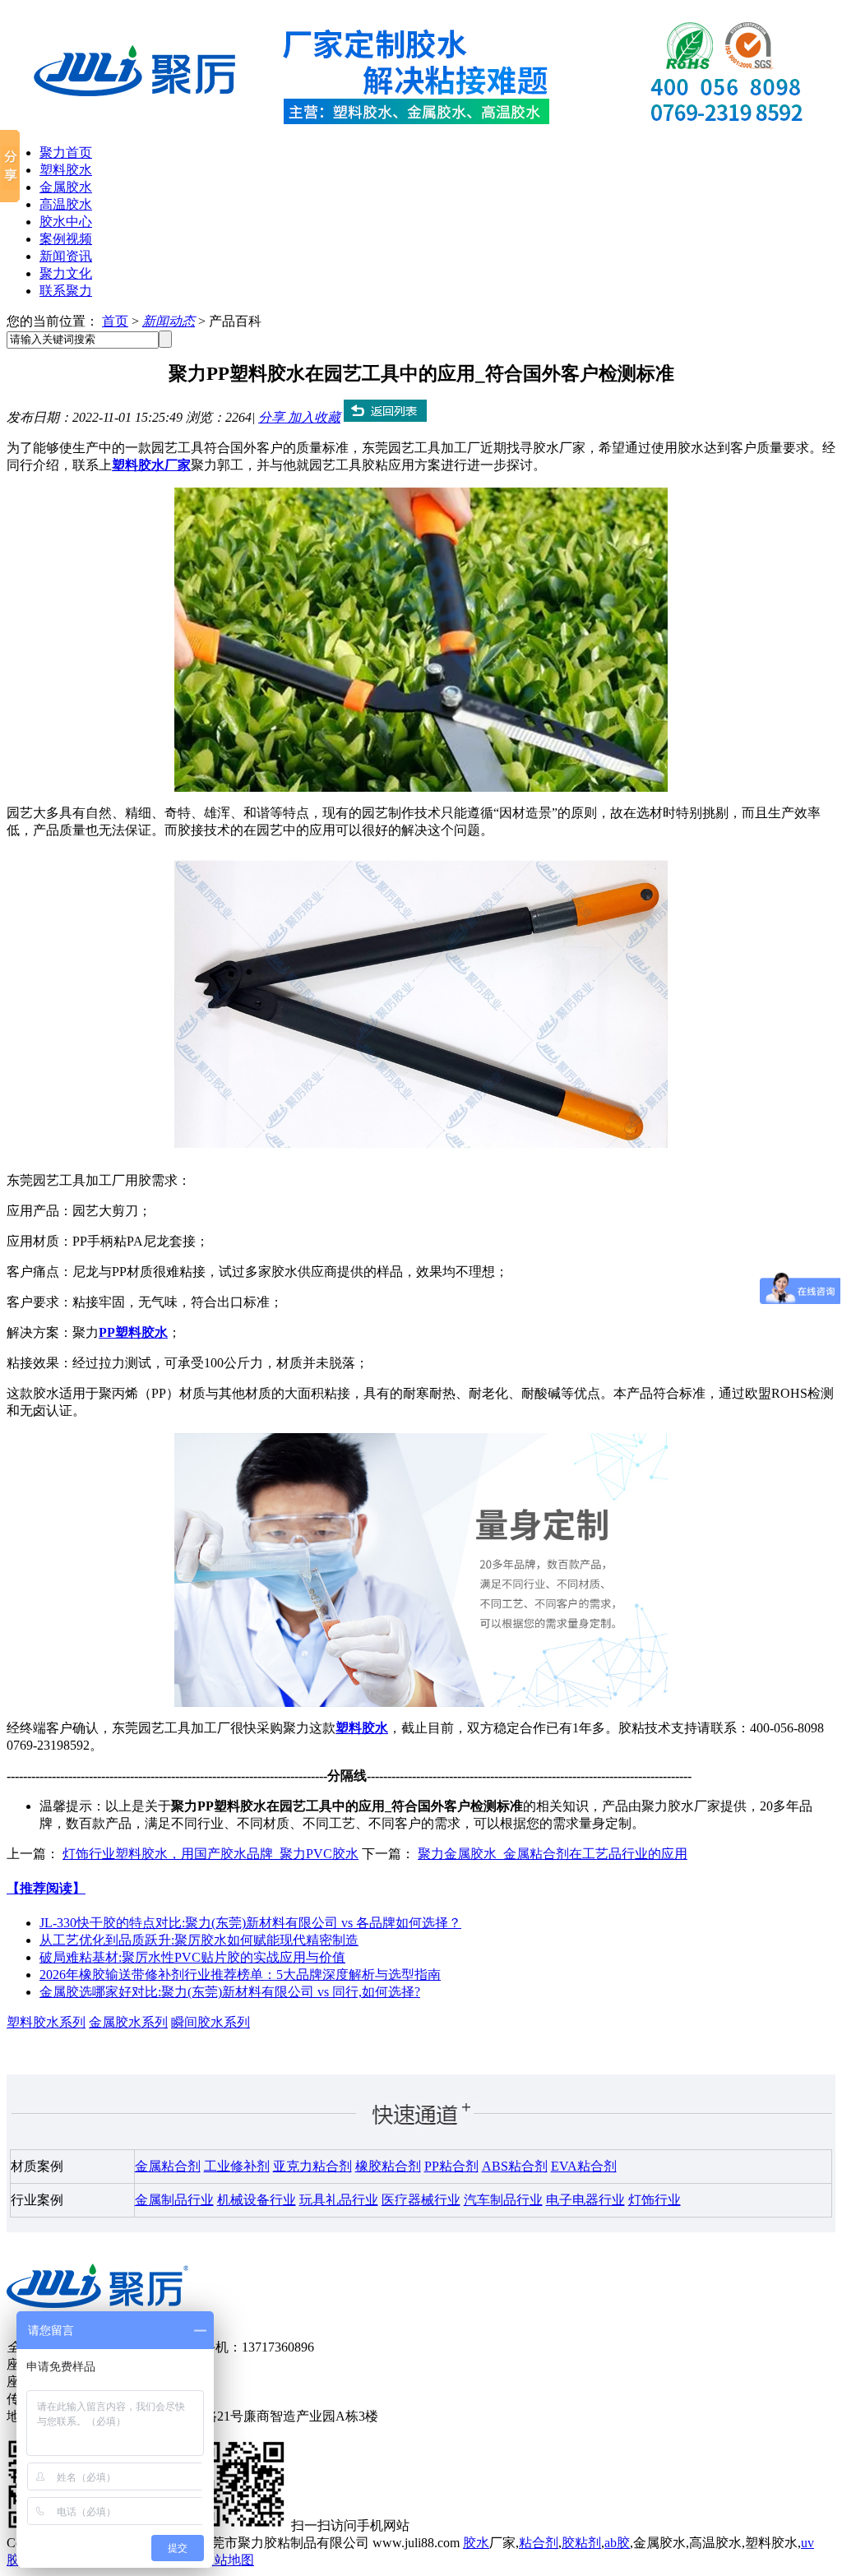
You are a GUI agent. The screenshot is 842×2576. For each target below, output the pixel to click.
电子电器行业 (585, 2200)
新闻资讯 (66, 256)
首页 (115, 321)
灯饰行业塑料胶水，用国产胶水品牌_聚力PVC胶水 (210, 1854)
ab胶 (617, 2543)
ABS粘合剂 (515, 2166)
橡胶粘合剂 (388, 2166)
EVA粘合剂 (584, 2166)
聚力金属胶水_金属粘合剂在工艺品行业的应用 (553, 1854)
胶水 (476, 2543)
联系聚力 (66, 291)
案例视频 (66, 239)
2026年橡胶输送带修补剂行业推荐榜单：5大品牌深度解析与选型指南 (240, 1975)
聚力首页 (66, 153)
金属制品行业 (174, 2200)
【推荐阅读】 (46, 1888)
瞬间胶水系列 (210, 2022)
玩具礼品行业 (339, 2200)
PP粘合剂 (451, 2166)
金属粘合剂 (168, 2166)
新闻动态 (169, 321)
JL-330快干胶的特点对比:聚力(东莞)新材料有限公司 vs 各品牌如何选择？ (250, 1923)
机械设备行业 (257, 2200)
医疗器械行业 (421, 2200)
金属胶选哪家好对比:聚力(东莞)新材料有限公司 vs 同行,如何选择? (230, 1992)
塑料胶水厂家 (151, 465)
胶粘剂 (581, 2543)
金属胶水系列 (128, 2022)
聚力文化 (66, 273)
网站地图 (228, 2560)
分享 (273, 417)
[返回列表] (385, 417)
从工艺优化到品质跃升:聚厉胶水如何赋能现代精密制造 (199, 1940)
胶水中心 (66, 222)
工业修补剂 (237, 2166)
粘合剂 (539, 2543)
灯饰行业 (655, 2200)
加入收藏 (314, 417)
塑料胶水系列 (46, 2022)
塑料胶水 (66, 170)
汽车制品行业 (503, 2200)
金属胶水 (66, 187)
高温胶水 (66, 204)
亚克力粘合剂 (312, 2166)
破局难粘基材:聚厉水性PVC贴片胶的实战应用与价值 (192, 1957)
